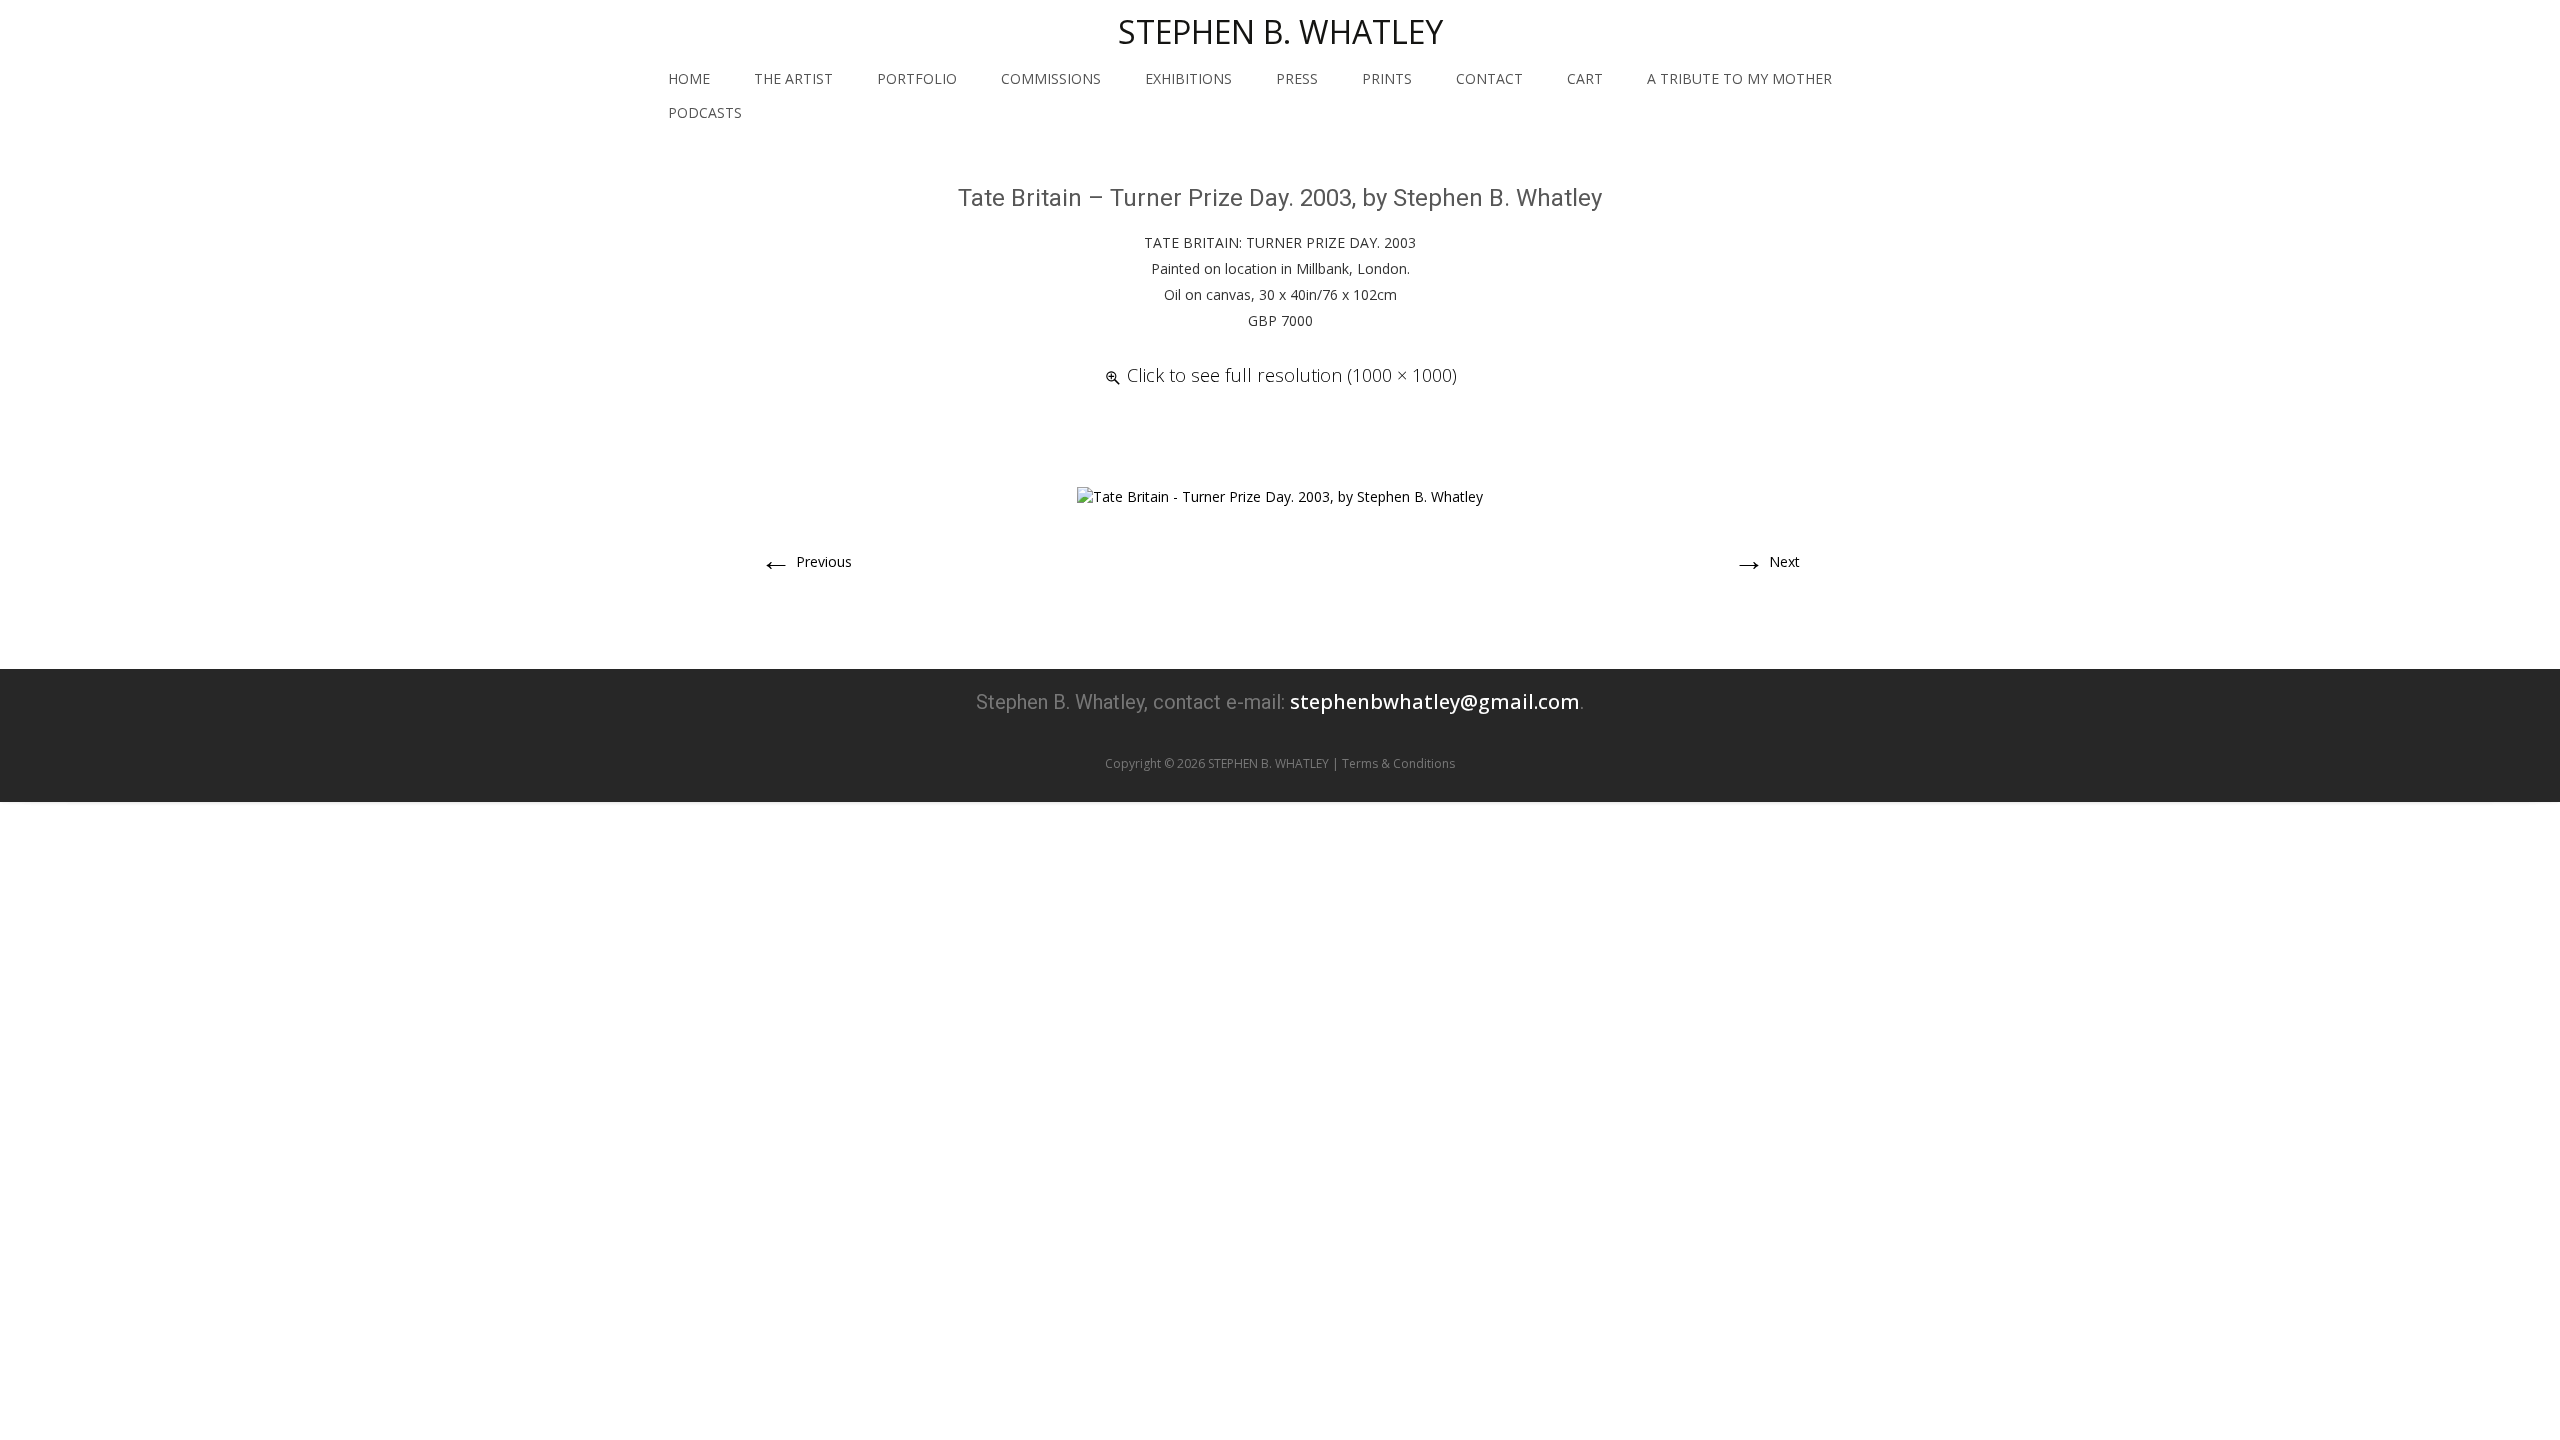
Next (1766, 561)
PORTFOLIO (917, 78)
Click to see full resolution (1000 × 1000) (1292, 375)
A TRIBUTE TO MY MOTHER (1739, 78)
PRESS (1297, 78)
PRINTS (1387, 78)
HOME (689, 78)
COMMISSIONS (1051, 78)
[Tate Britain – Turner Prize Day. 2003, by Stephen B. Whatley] (1280, 495)
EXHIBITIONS (1188, 78)
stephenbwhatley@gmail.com (1435, 701)
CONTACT (1489, 78)
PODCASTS (705, 112)
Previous (806, 561)
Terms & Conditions (1398, 763)
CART (1585, 78)
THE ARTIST (793, 78)
